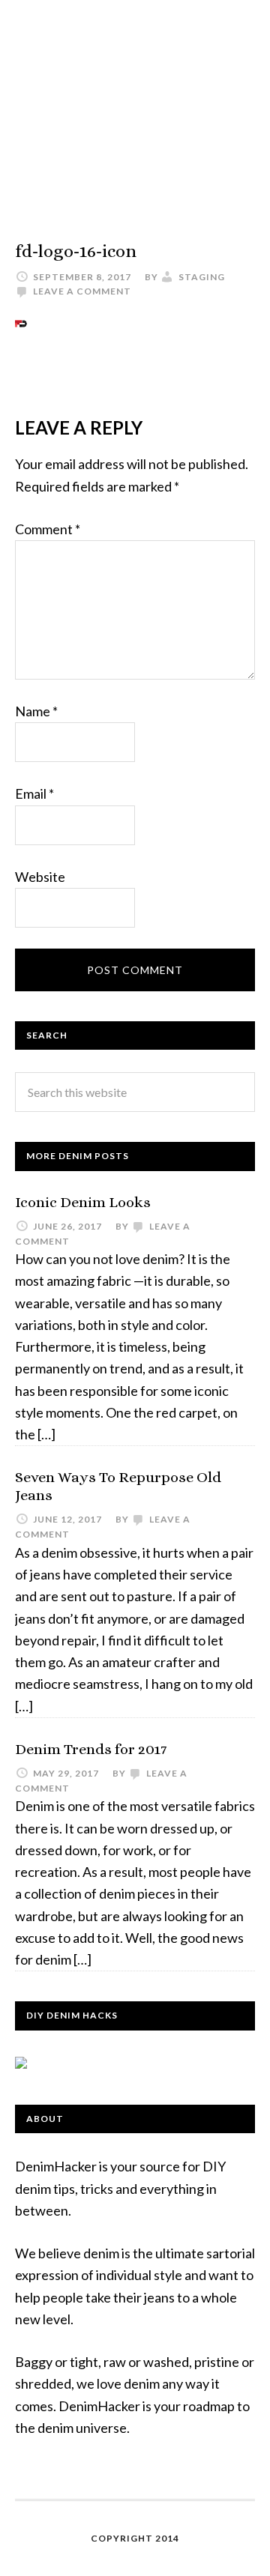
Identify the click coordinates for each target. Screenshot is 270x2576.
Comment (48, 529)
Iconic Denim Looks (83, 1202)
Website (40, 877)
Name (36, 711)
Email (34, 793)
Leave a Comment (82, 291)
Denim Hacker (135, 105)
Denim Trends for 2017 (91, 1749)
